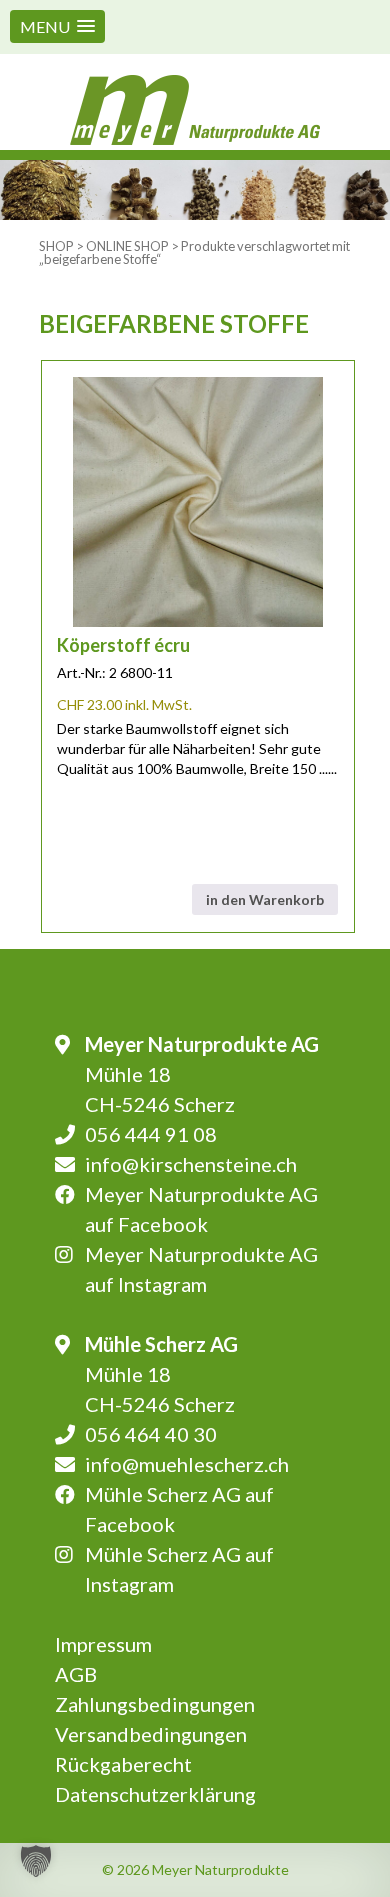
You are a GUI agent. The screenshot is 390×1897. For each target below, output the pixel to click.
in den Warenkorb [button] (265, 899)
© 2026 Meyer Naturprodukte (195, 1869)
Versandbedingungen (151, 1734)
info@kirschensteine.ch (191, 1164)
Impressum (103, 1644)
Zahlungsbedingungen (155, 1704)
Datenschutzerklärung (155, 1794)
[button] (57, 26)
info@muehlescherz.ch (187, 1464)
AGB (76, 1674)
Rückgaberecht (123, 1764)
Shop (56, 246)
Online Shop (127, 246)
